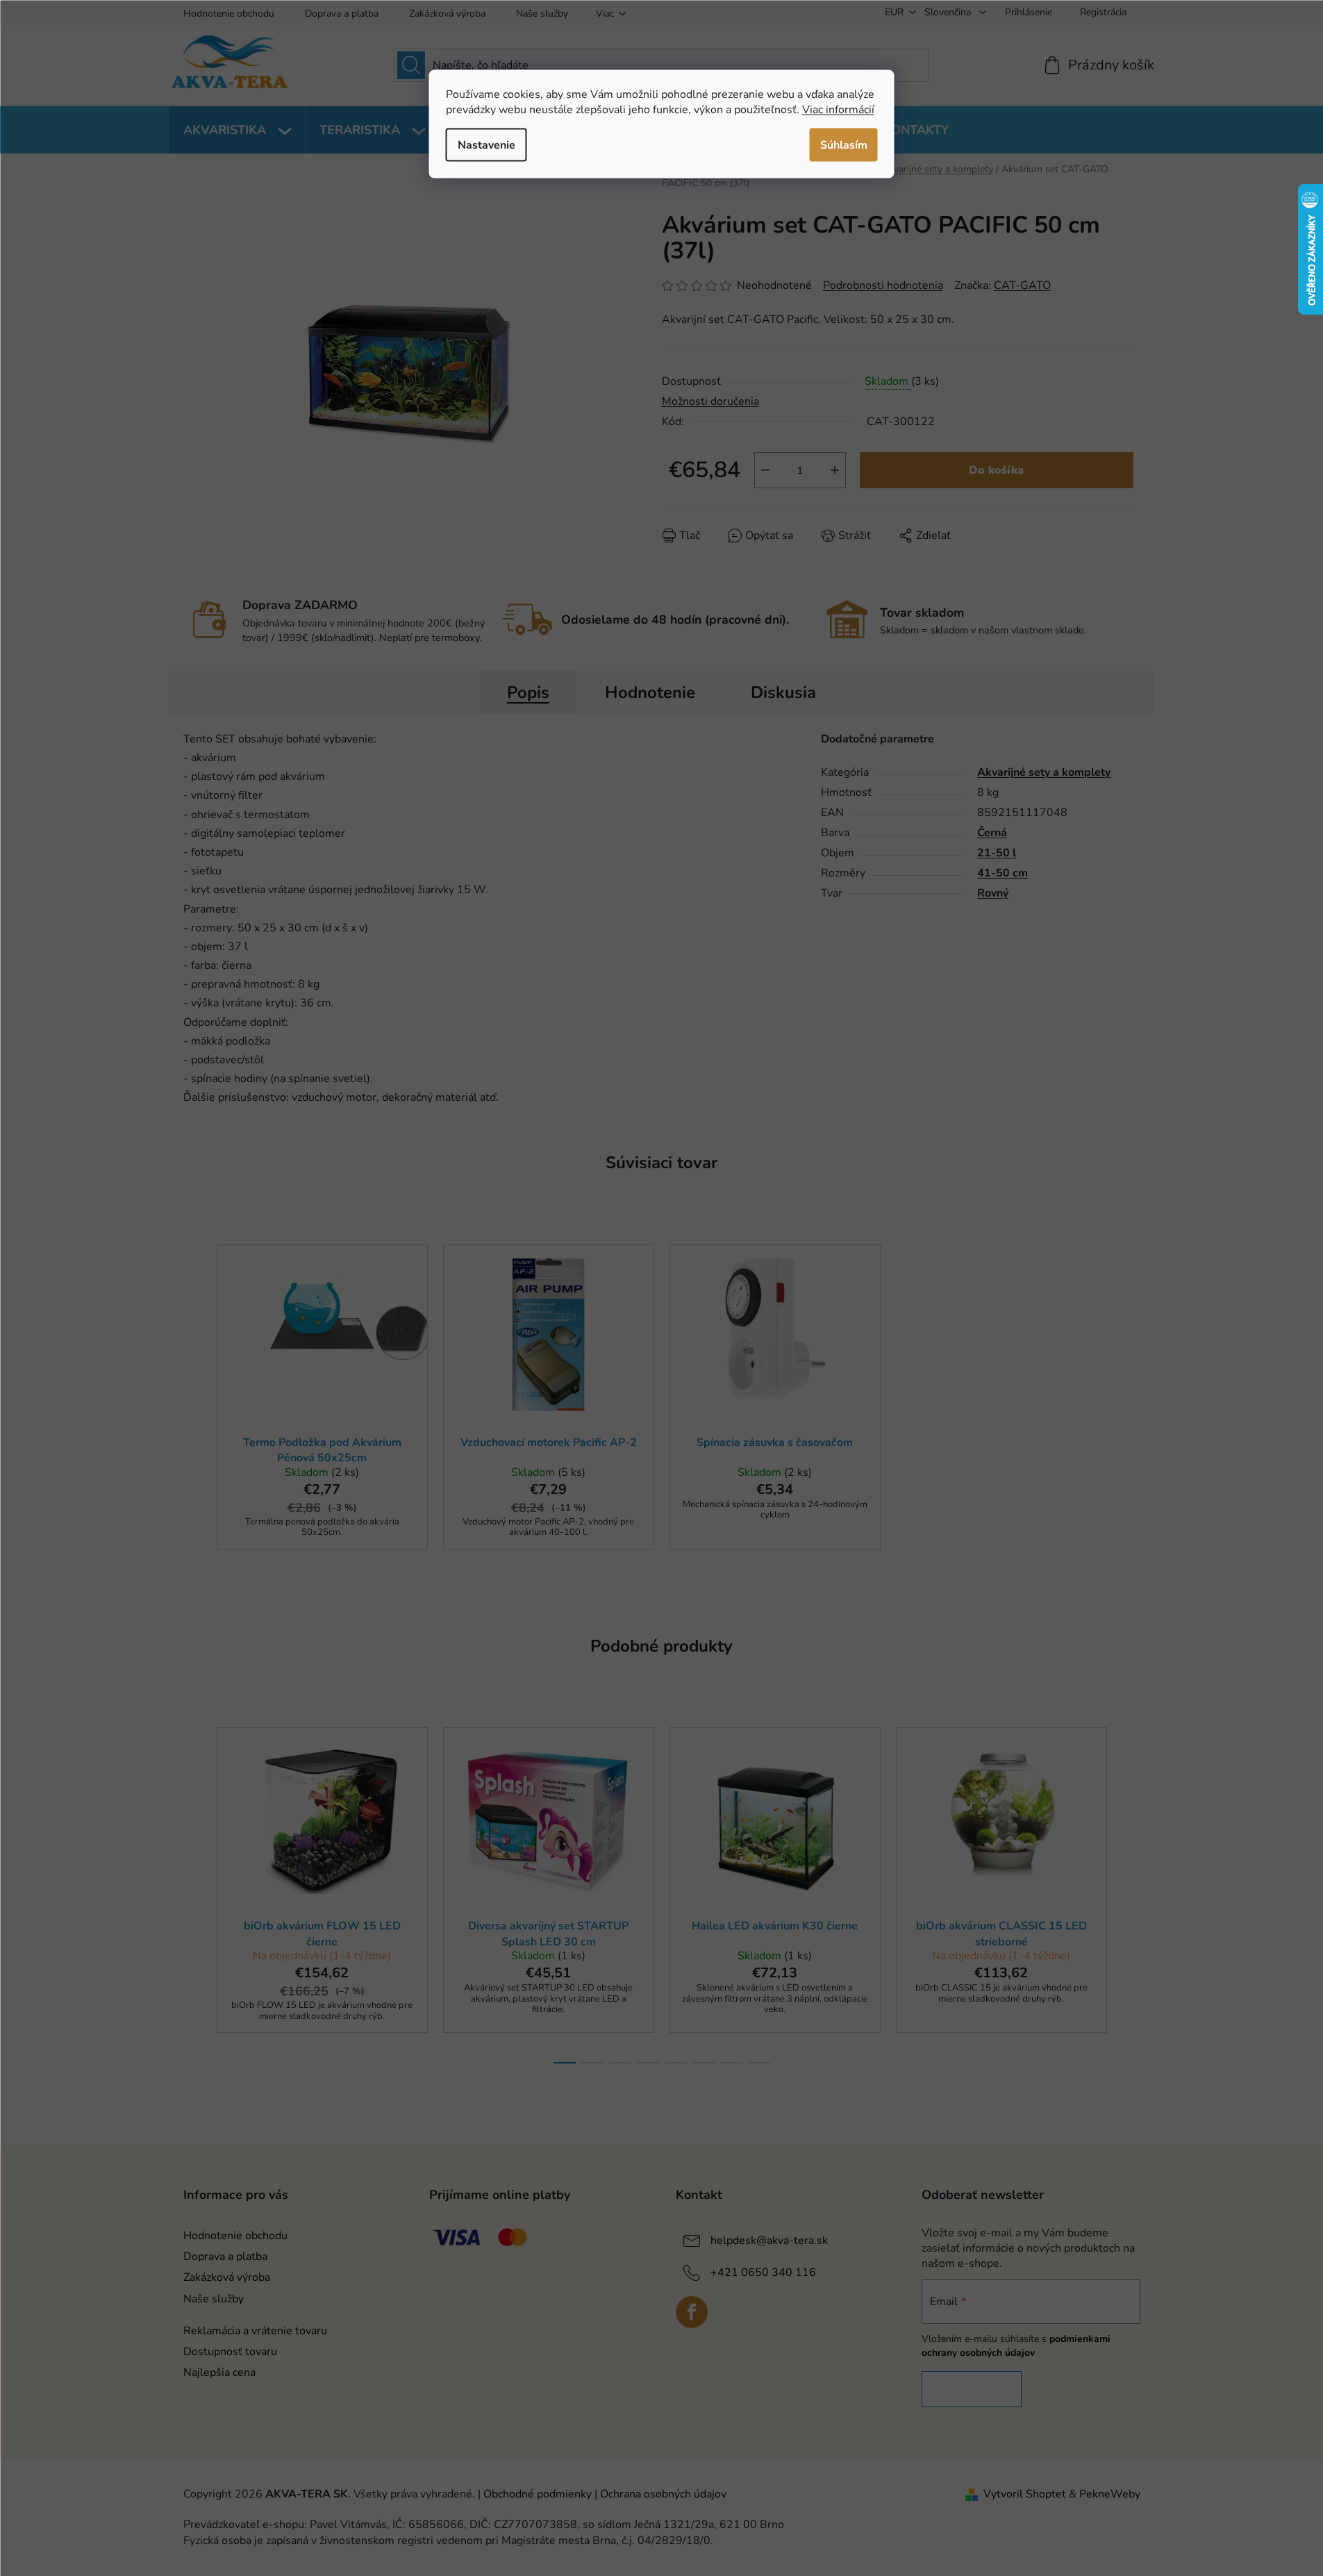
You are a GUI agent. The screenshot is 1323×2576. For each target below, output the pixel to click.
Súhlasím (844, 144)
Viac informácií (838, 109)
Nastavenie (486, 144)
